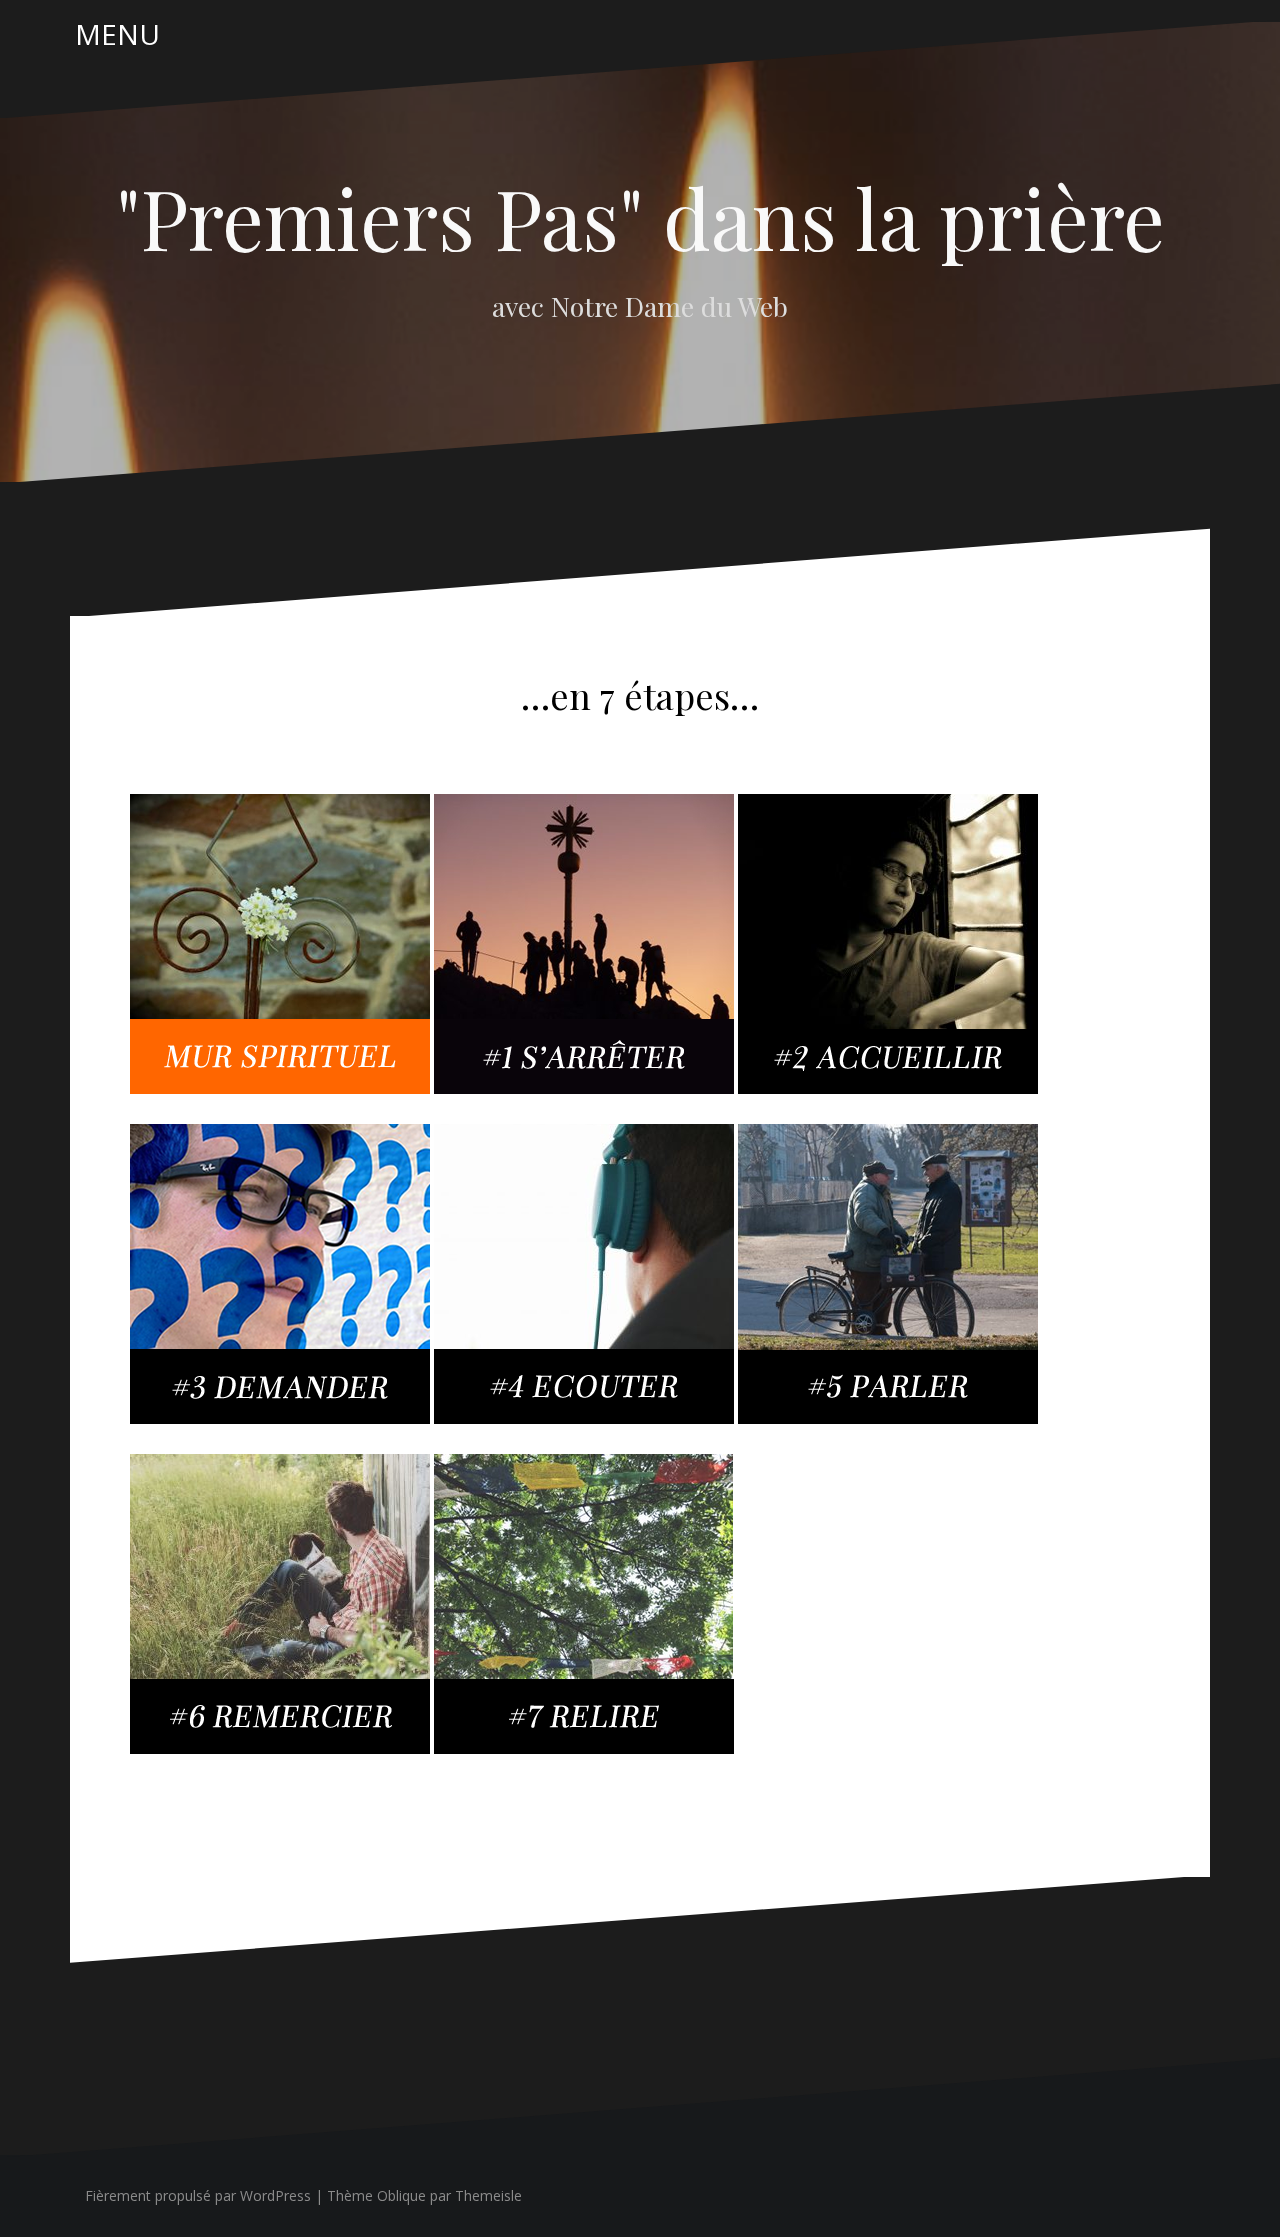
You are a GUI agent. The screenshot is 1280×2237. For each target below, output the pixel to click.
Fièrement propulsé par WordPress (198, 2195)
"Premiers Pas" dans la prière (640, 217)
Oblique (401, 2195)
